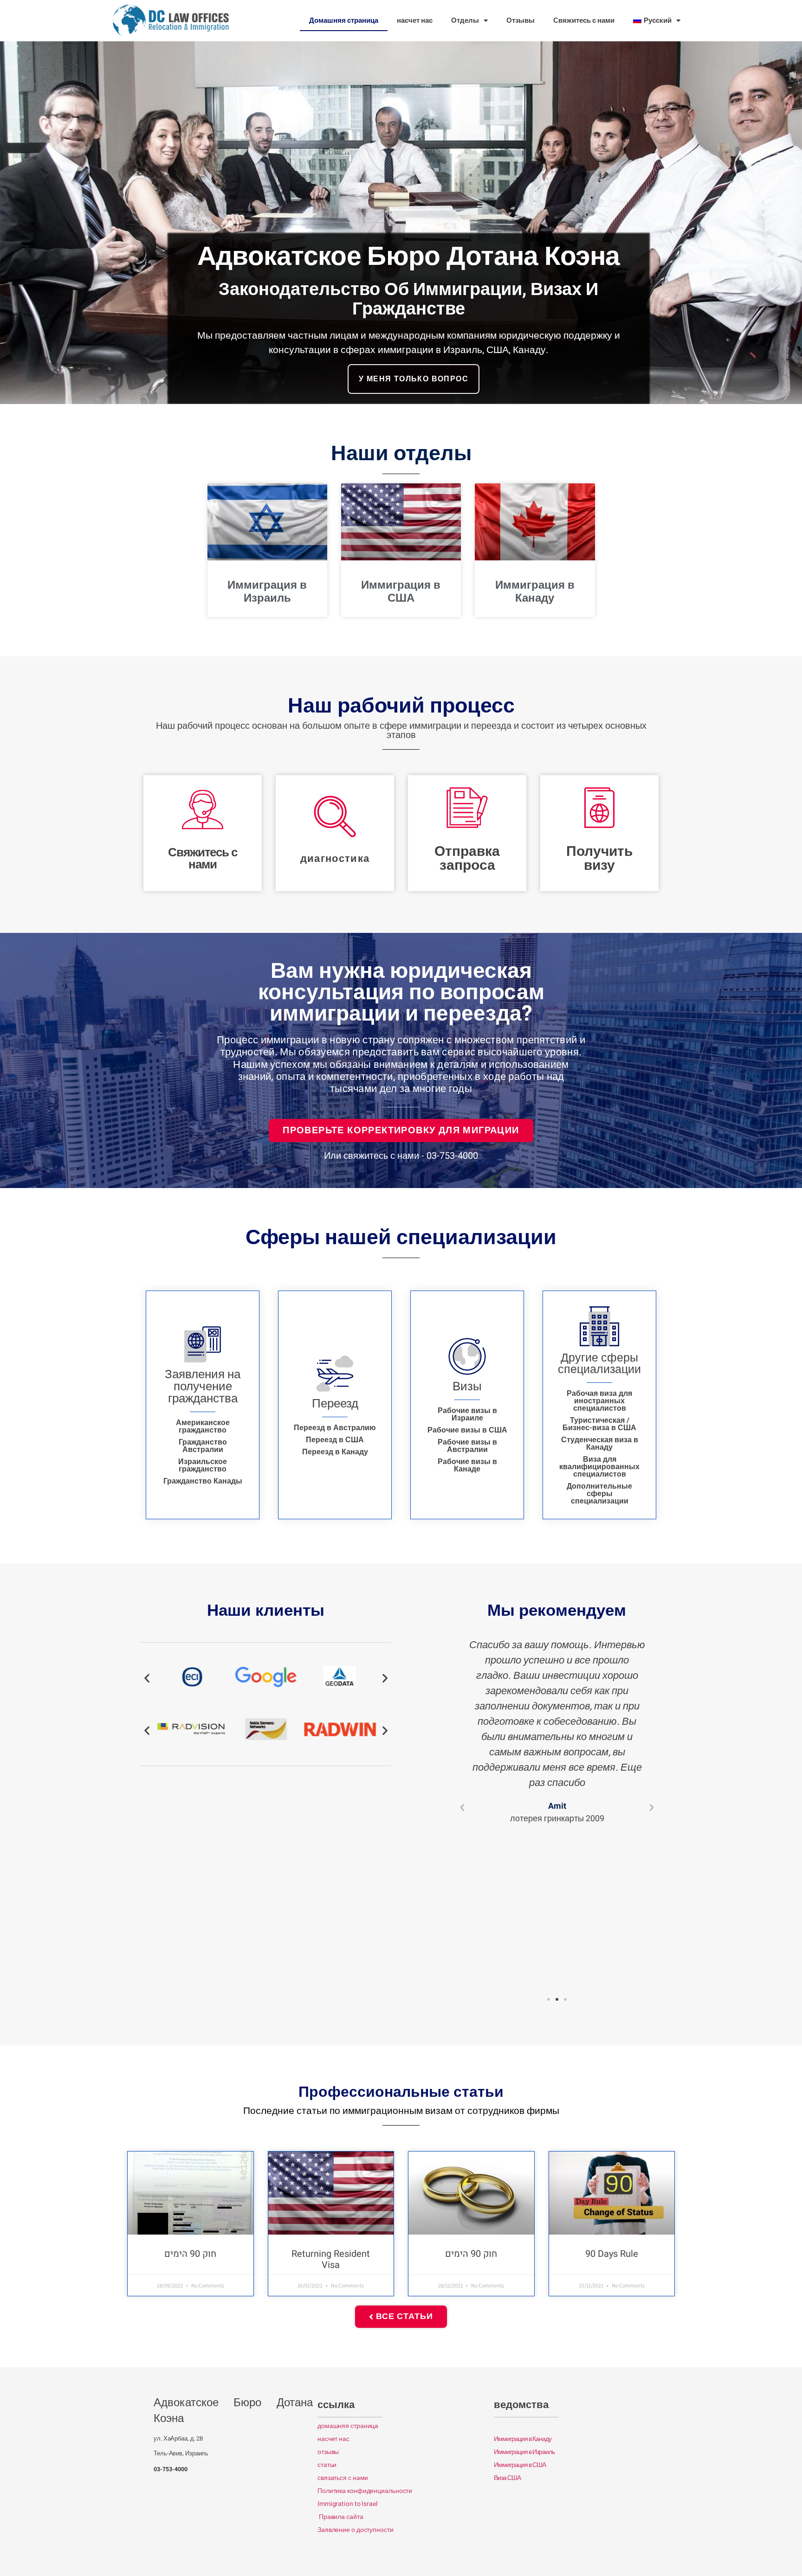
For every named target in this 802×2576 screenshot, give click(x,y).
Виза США (507, 2478)
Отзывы (521, 20)
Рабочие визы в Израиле (467, 1414)
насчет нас (415, 20)
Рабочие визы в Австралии (467, 1446)
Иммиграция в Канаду (535, 592)
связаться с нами (343, 2478)
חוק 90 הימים (190, 2254)
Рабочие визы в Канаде (467, 1465)
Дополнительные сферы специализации (599, 1494)
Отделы (465, 20)
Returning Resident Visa (331, 2259)
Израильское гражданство (203, 1465)
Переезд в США (335, 1440)
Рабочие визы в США (467, 1430)
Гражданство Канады (203, 1481)
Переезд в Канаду (335, 1452)
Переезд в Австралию (335, 1428)
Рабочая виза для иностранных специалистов (599, 1401)
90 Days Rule (612, 2254)
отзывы (328, 2452)
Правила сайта (341, 2517)
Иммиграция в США (401, 592)
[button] (147, 1678)
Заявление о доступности (356, 2530)
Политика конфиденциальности (365, 2491)
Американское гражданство (203, 1426)
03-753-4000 (171, 2469)
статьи (327, 2465)
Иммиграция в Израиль (267, 592)
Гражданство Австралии (203, 1446)
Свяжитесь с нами (584, 20)
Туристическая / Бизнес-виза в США (599, 1424)
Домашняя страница (344, 20)
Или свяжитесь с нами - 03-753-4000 (401, 1156)
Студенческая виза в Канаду (600, 1444)
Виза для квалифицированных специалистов (599, 1467)
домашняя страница (348, 2426)
